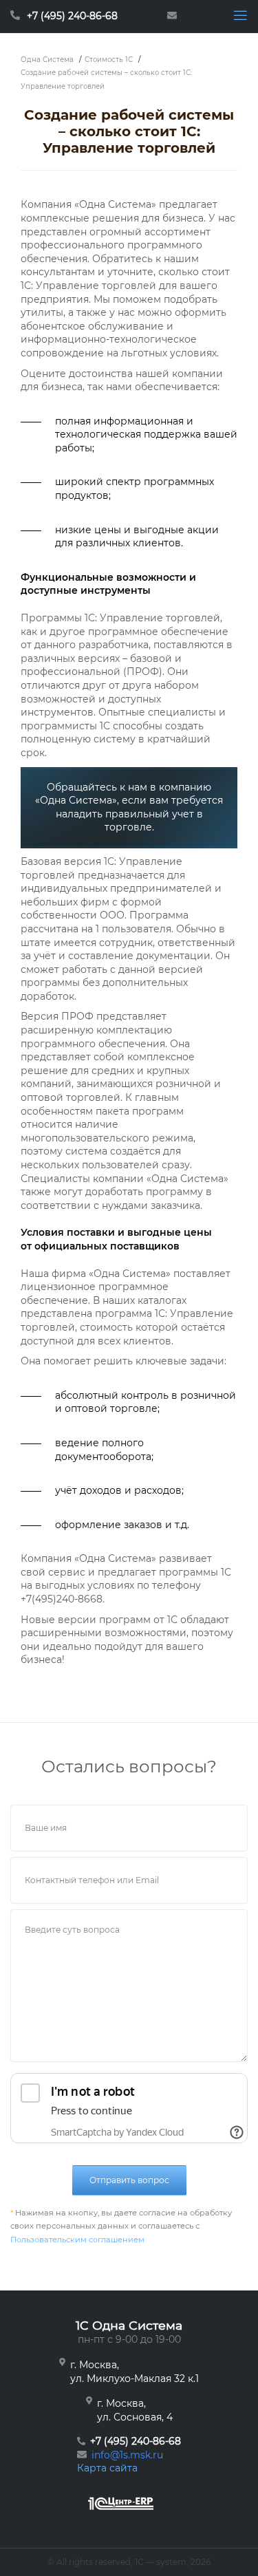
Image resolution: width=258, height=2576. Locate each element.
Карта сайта (107, 2468)
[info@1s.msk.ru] (175, 17)
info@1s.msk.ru (127, 2455)
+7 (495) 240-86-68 (72, 16)
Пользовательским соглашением (77, 2240)
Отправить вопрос (129, 2180)
